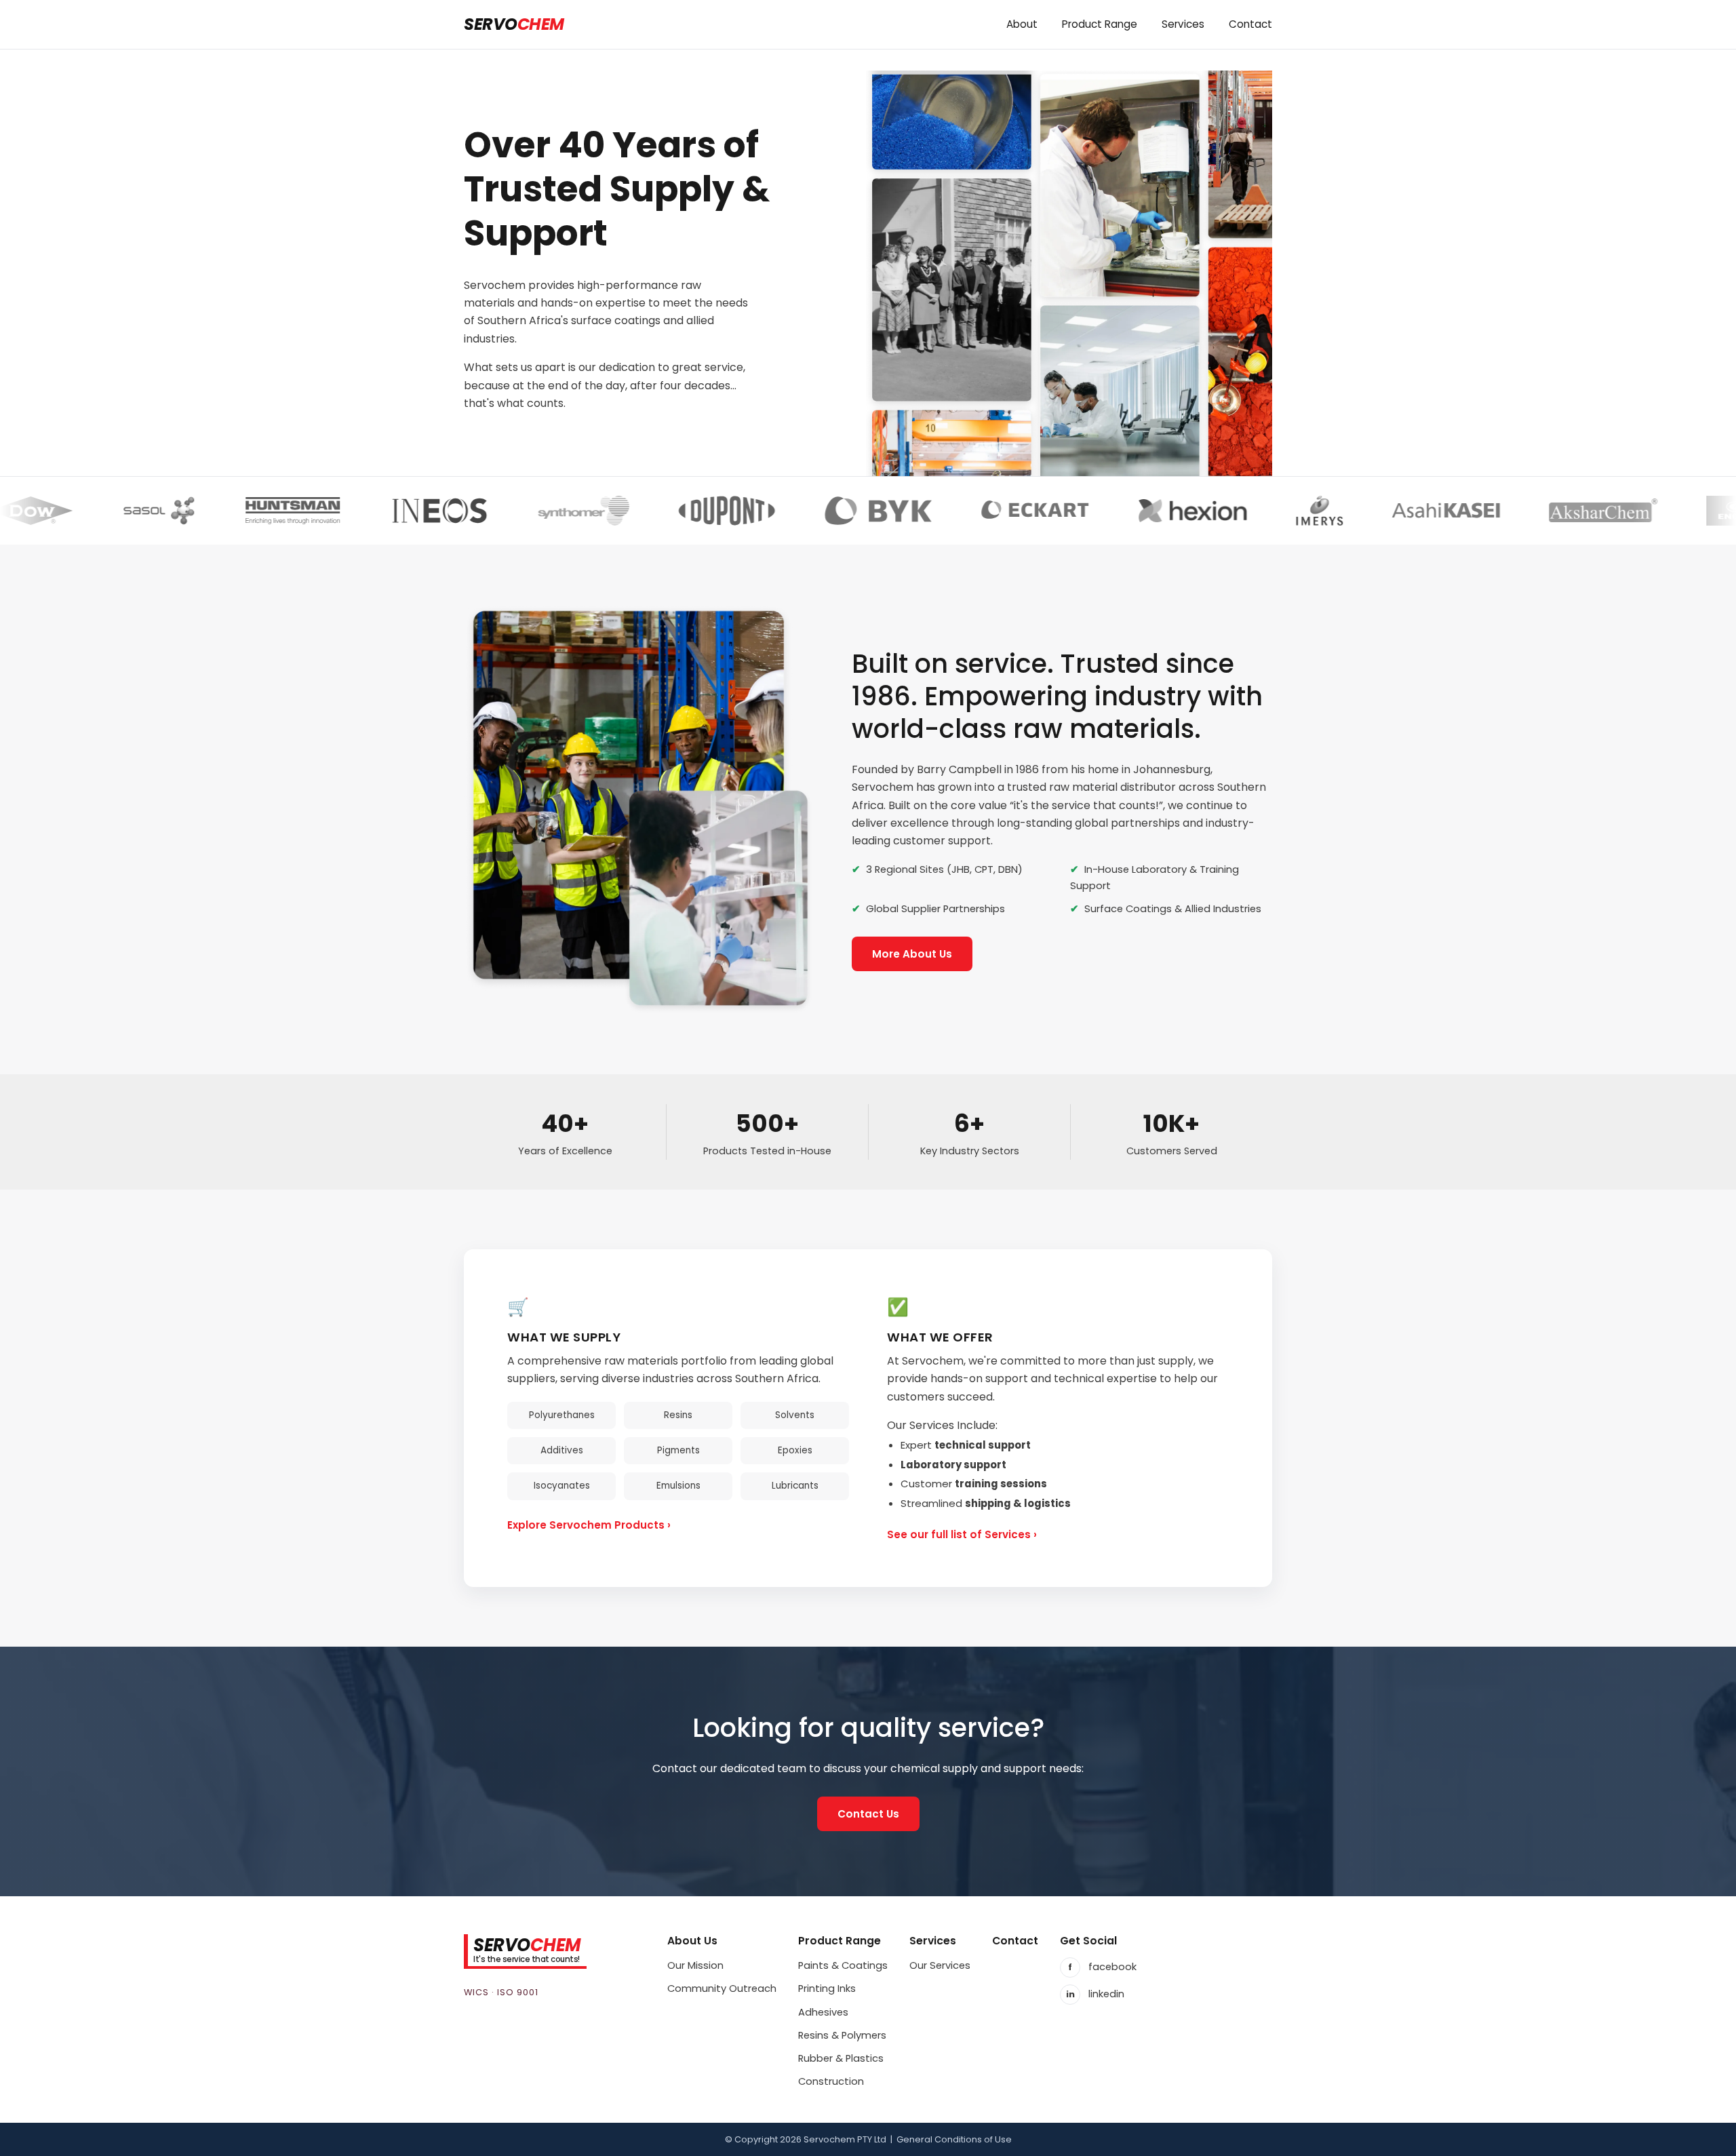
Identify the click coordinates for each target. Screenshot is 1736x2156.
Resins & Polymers (842, 2035)
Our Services (940, 1965)
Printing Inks (827, 1988)
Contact (1015, 1941)
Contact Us (868, 1814)
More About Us (912, 954)
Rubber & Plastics (841, 2058)
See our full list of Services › (962, 1534)
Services (933, 1941)
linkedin (1096, 1994)
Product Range (840, 1941)
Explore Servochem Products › (589, 1525)
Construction (831, 2081)
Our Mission (695, 1965)
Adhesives (823, 2012)
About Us (692, 1941)
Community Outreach (722, 1988)
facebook (1102, 1967)
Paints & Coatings (843, 1965)
